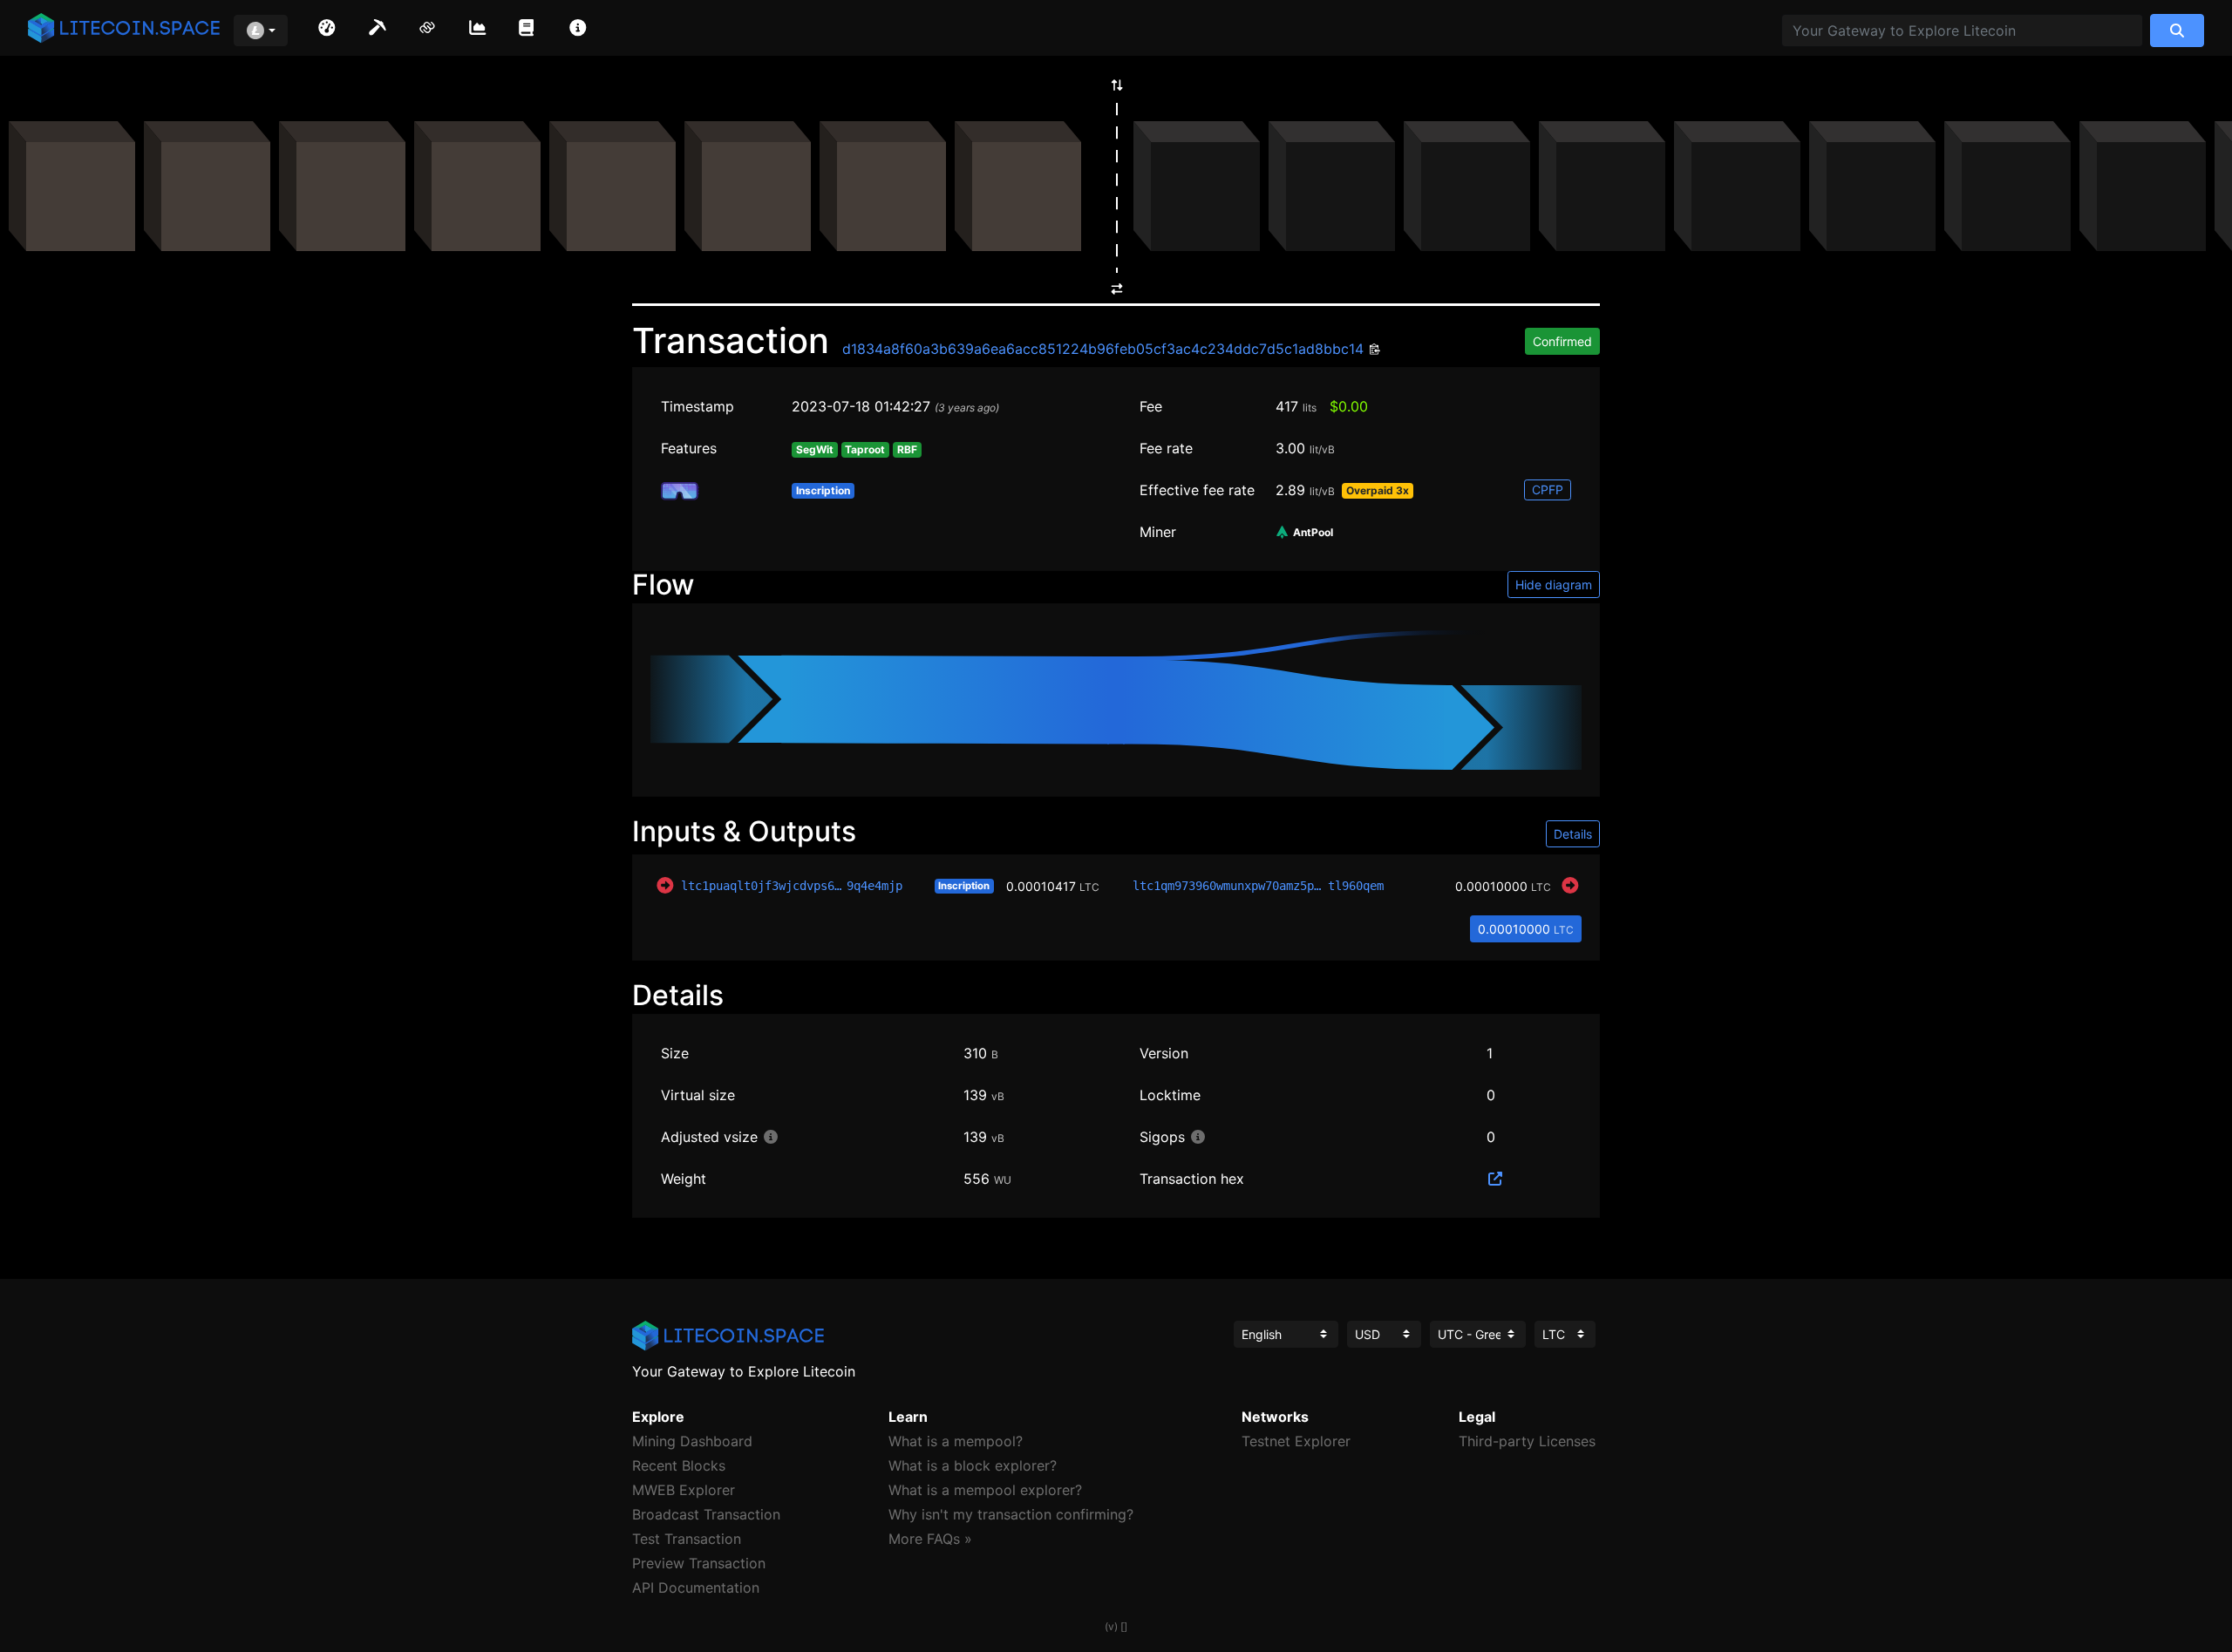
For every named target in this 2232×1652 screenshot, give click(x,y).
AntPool (1312, 533)
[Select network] (261, 31)
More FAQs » (930, 1539)
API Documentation (696, 1587)
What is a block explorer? (973, 1465)
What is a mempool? (956, 1441)
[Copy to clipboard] (1373, 350)
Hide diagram (1554, 585)
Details (1573, 834)
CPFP (1548, 489)
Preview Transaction (699, 1563)
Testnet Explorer (1296, 1441)
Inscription (964, 886)
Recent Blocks (679, 1465)
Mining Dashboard (692, 1441)
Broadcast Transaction (706, 1514)
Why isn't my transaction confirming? (1011, 1514)
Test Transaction (687, 1539)
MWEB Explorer (684, 1490)
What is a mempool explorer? (985, 1490)
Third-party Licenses (1527, 1441)
